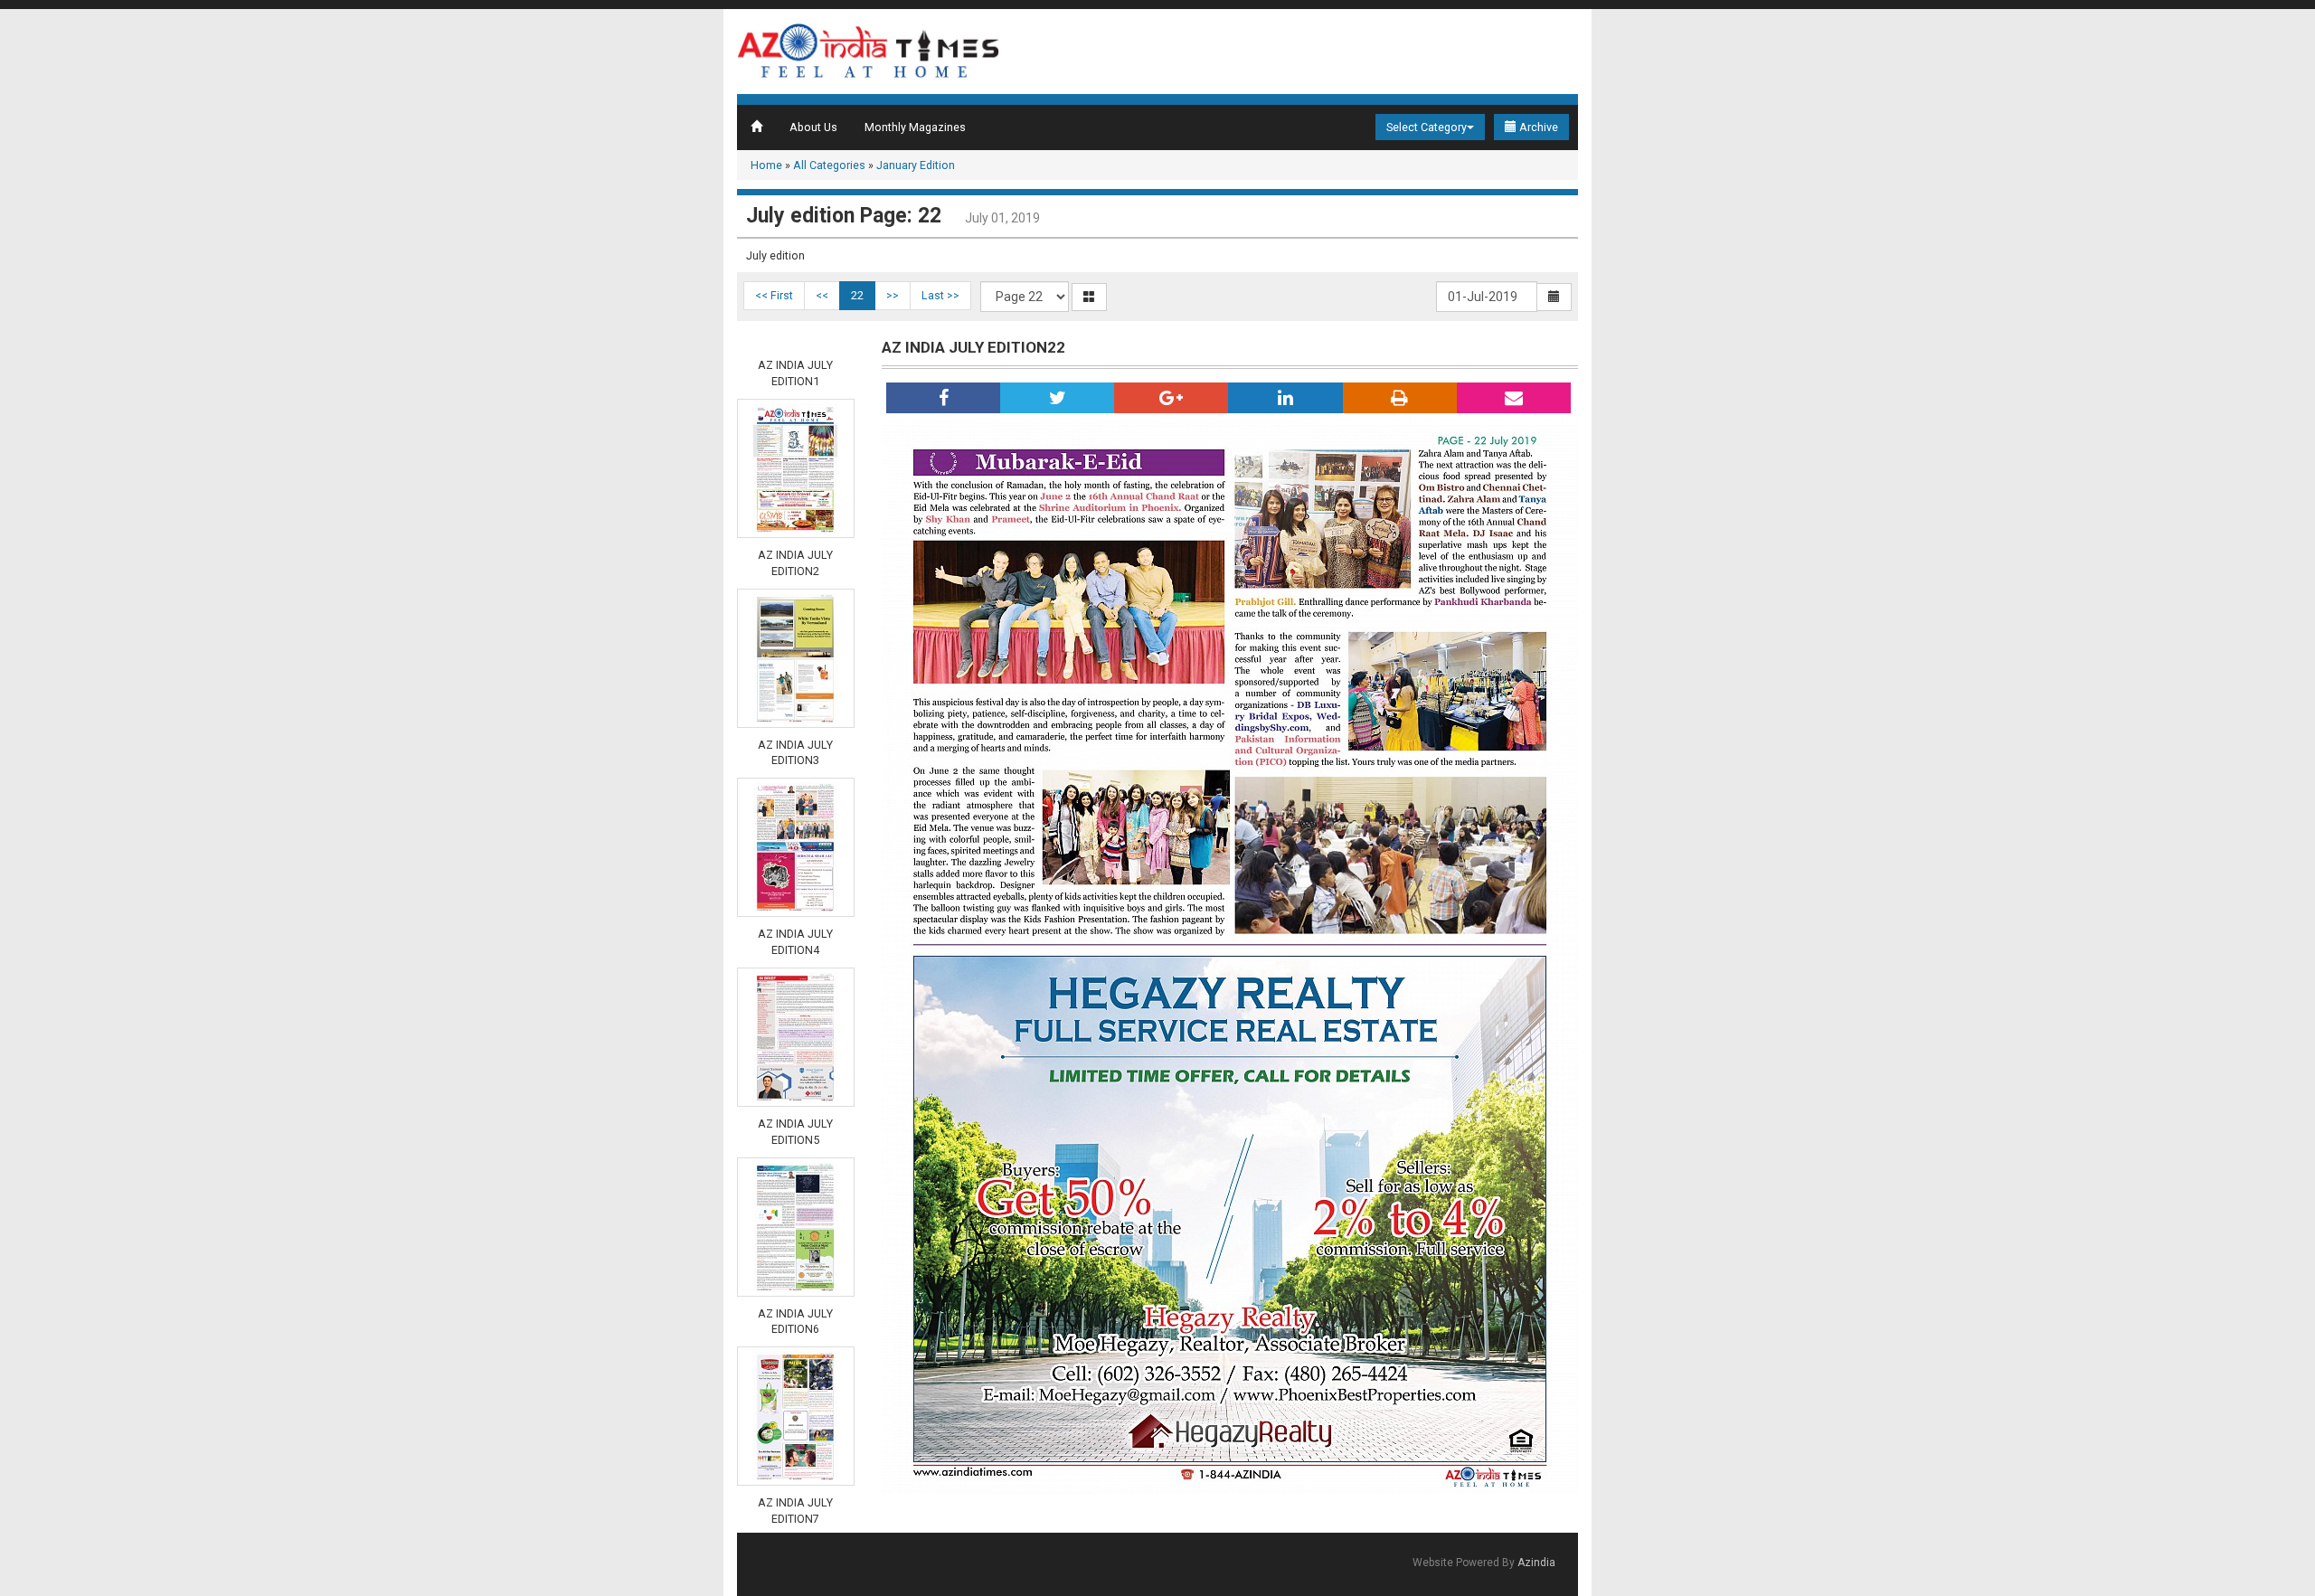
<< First (774, 295)
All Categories (829, 165)
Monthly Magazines (915, 127)
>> (893, 295)
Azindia (1536, 1563)
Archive (1537, 127)
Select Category (1427, 127)
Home (766, 165)
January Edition (916, 165)
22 (857, 295)
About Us (813, 127)
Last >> (940, 295)
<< (822, 295)
